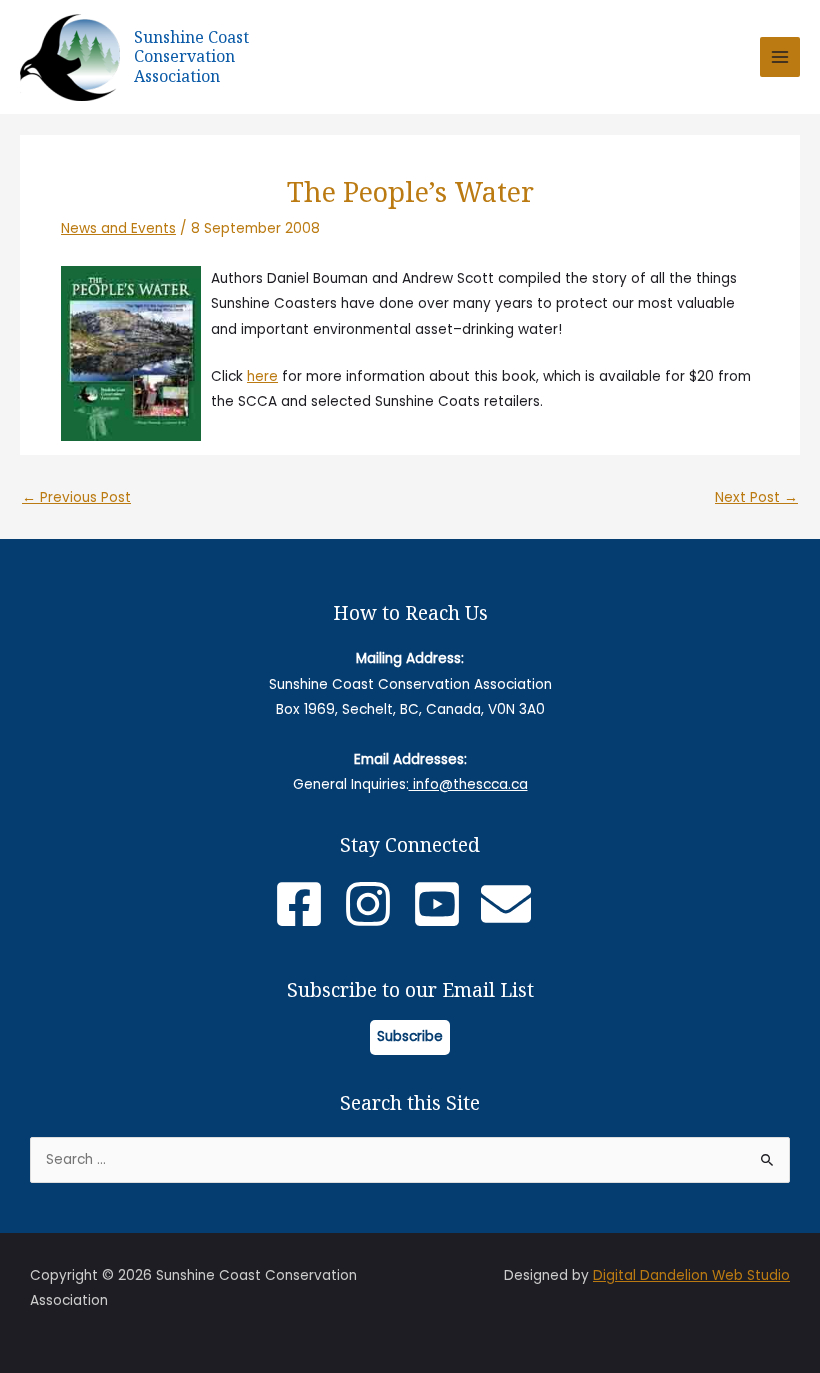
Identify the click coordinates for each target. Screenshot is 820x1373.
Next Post (756, 497)
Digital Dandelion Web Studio (691, 1275)
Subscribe (410, 1036)
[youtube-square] (444, 904)
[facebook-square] (306, 904)
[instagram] (375, 904)
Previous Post (76, 497)
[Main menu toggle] (780, 57)
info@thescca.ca (468, 784)
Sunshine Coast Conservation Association (191, 56)
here (262, 376)
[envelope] (513, 904)
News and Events (118, 228)
